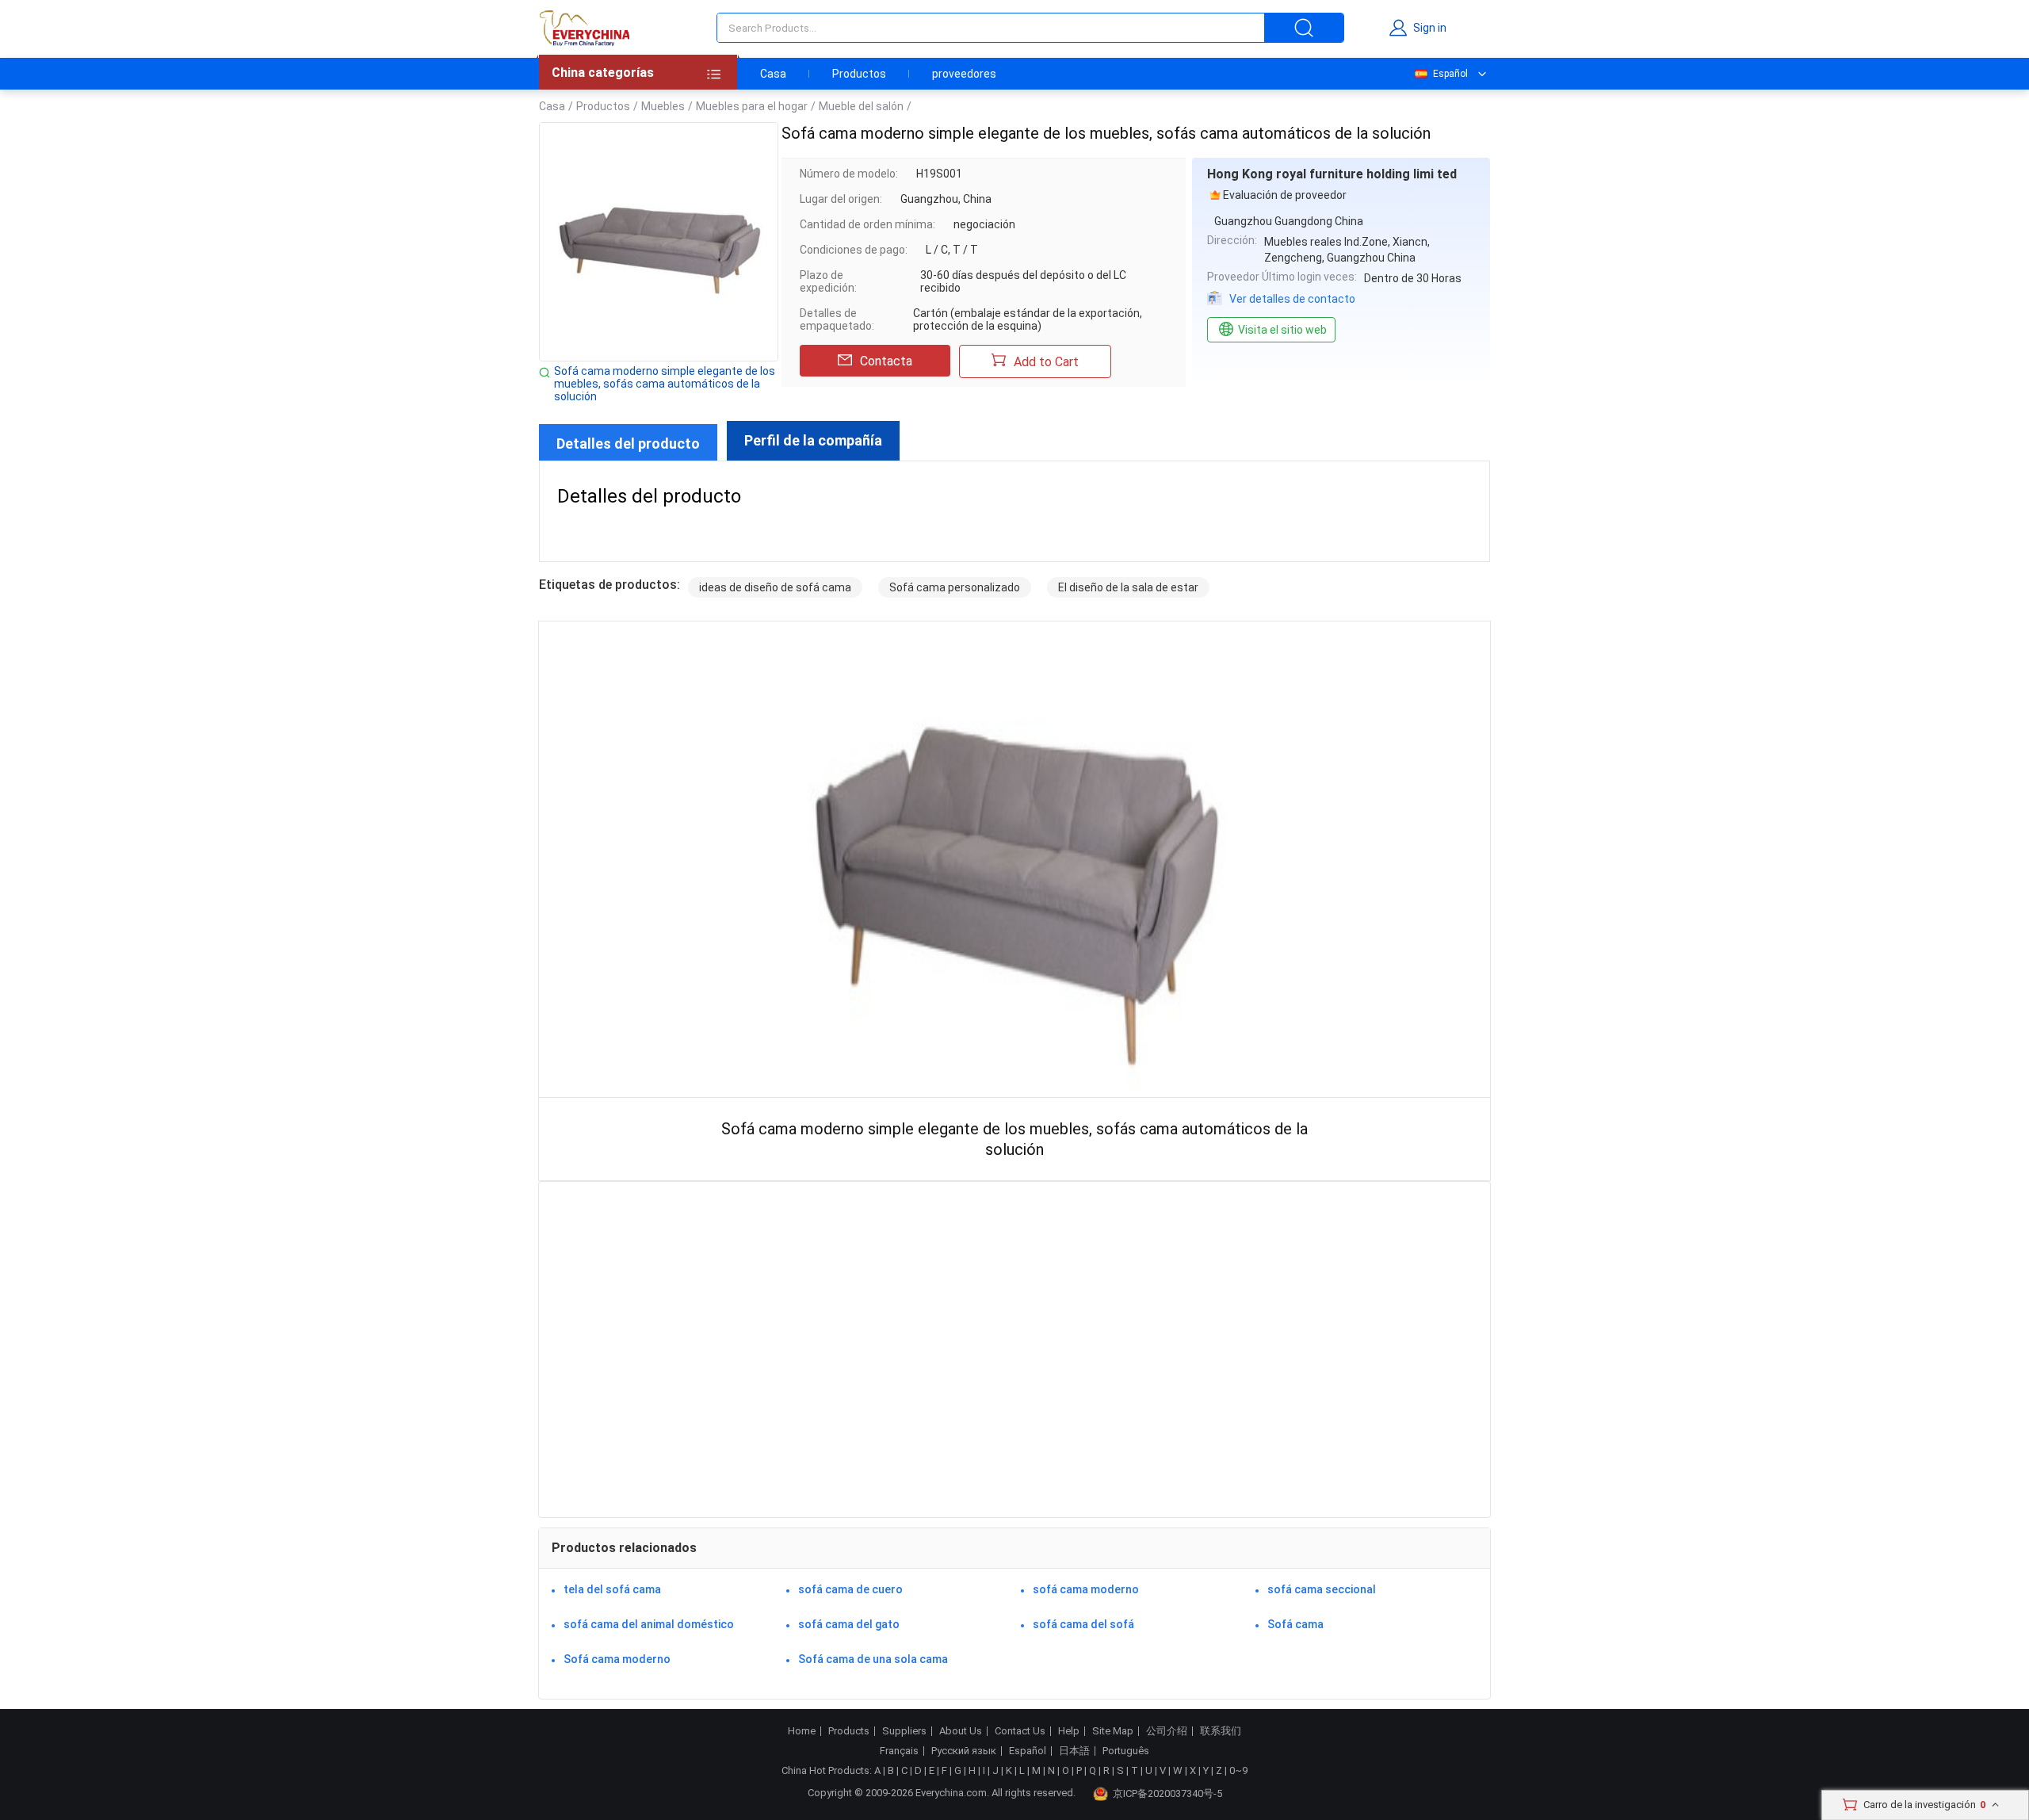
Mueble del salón (861, 106)
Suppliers (904, 1731)
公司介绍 (1167, 1731)
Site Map (1113, 1731)
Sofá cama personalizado (955, 587)
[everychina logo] (584, 28)
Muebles (663, 106)
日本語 (1074, 1751)
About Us (961, 1731)
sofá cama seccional (1322, 1589)
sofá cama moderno (1086, 1589)
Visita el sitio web (1282, 330)
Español (1450, 74)
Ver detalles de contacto (1292, 299)
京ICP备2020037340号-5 (1167, 1793)
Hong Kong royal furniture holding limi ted (1332, 174)
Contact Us (1020, 1731)
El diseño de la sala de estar (1128, 587)
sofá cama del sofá (1083, 1624)
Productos (859, 74)
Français (899, 1751)
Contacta (886, 361)
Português (1126, 1751)
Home (802, 1731)
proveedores (964, 74)
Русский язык (964, 1751)
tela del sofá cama (612, 1589)
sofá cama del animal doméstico (649, 1624)
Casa (773, 74)
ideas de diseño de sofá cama (775, 587)
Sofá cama (1295, 1624)
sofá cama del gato (849, 1624)
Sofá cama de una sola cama (873, 1659)
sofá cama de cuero (850, 1589)
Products (849, 1731)
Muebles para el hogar (752, 106)
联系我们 (1221, 1731)
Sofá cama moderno (617, 1659)
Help (1069, 1731)
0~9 (1238, 1770)
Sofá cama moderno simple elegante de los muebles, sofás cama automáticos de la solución (665, 384)
